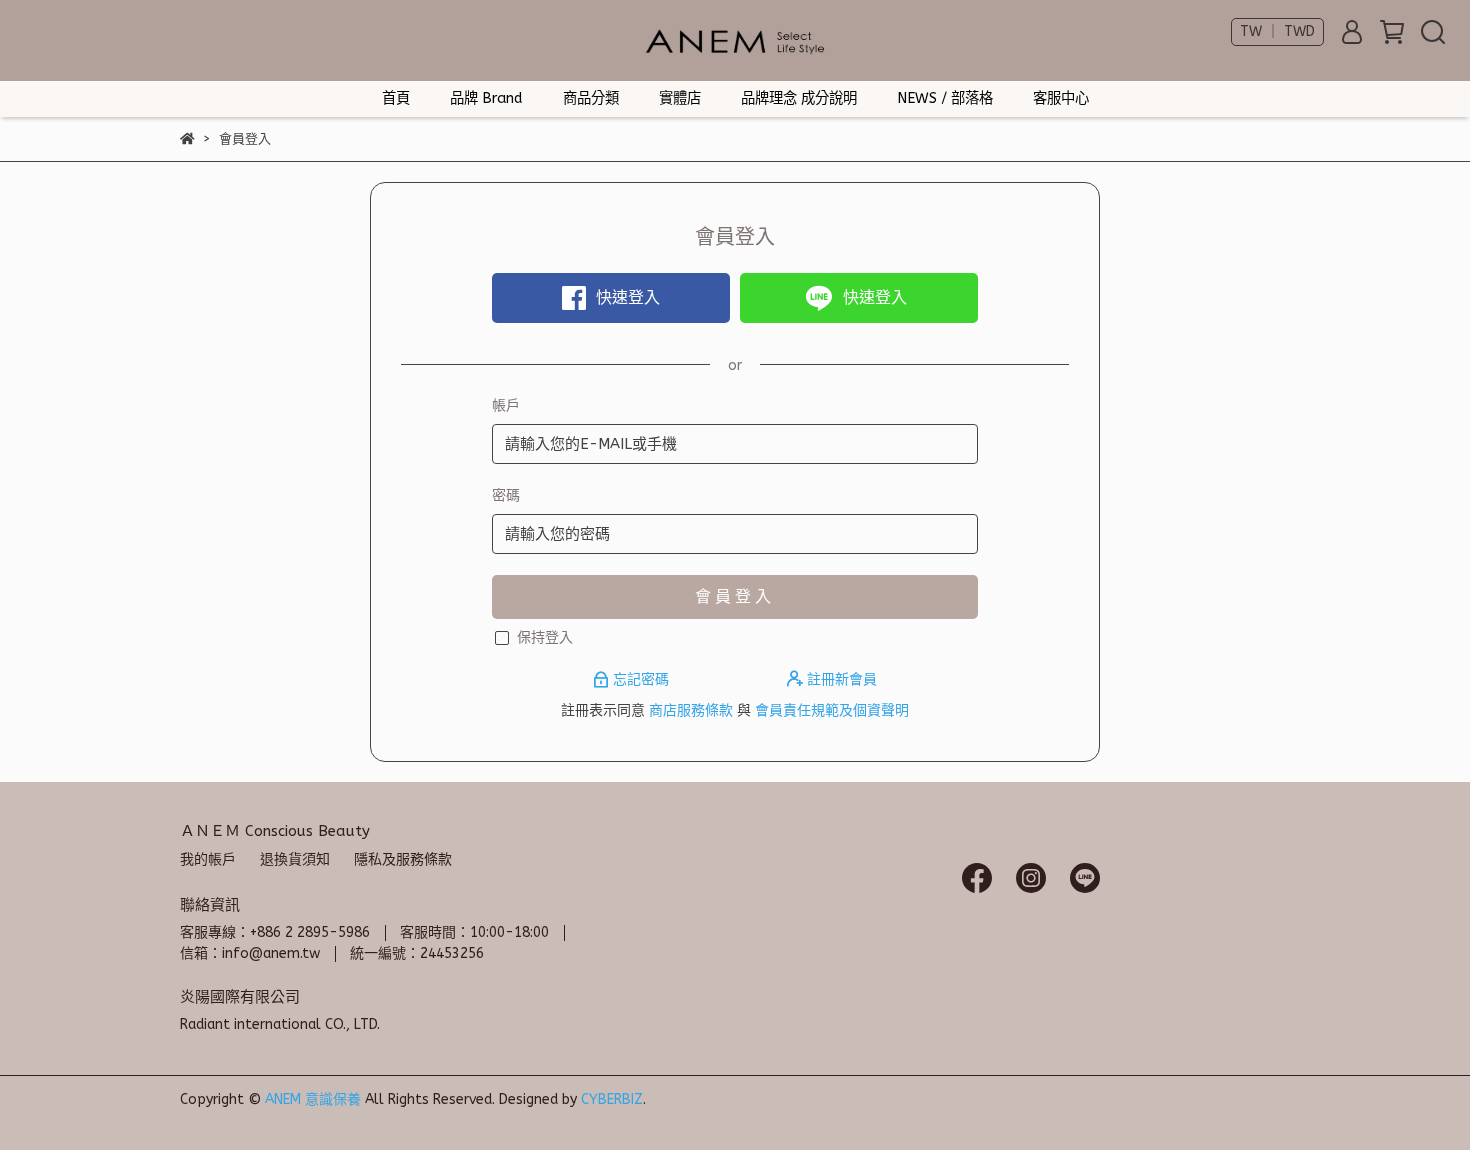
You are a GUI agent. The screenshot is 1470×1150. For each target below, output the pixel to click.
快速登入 (628, 297)
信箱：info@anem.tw (250, 953)
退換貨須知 (295, 859)
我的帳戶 (208, 859)
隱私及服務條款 (403, 859)
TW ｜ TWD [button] (1277, 31)
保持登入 (545, 637)
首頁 (396, 98)
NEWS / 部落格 (945, 98)
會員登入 (735, 596)
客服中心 (1061, 98)
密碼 (506, 495)
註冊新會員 (840, 679)
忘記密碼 (641, 679)
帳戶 (506, 405)
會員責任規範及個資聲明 (832, 710)
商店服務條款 (691, 710)
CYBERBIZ (612, 1099)
